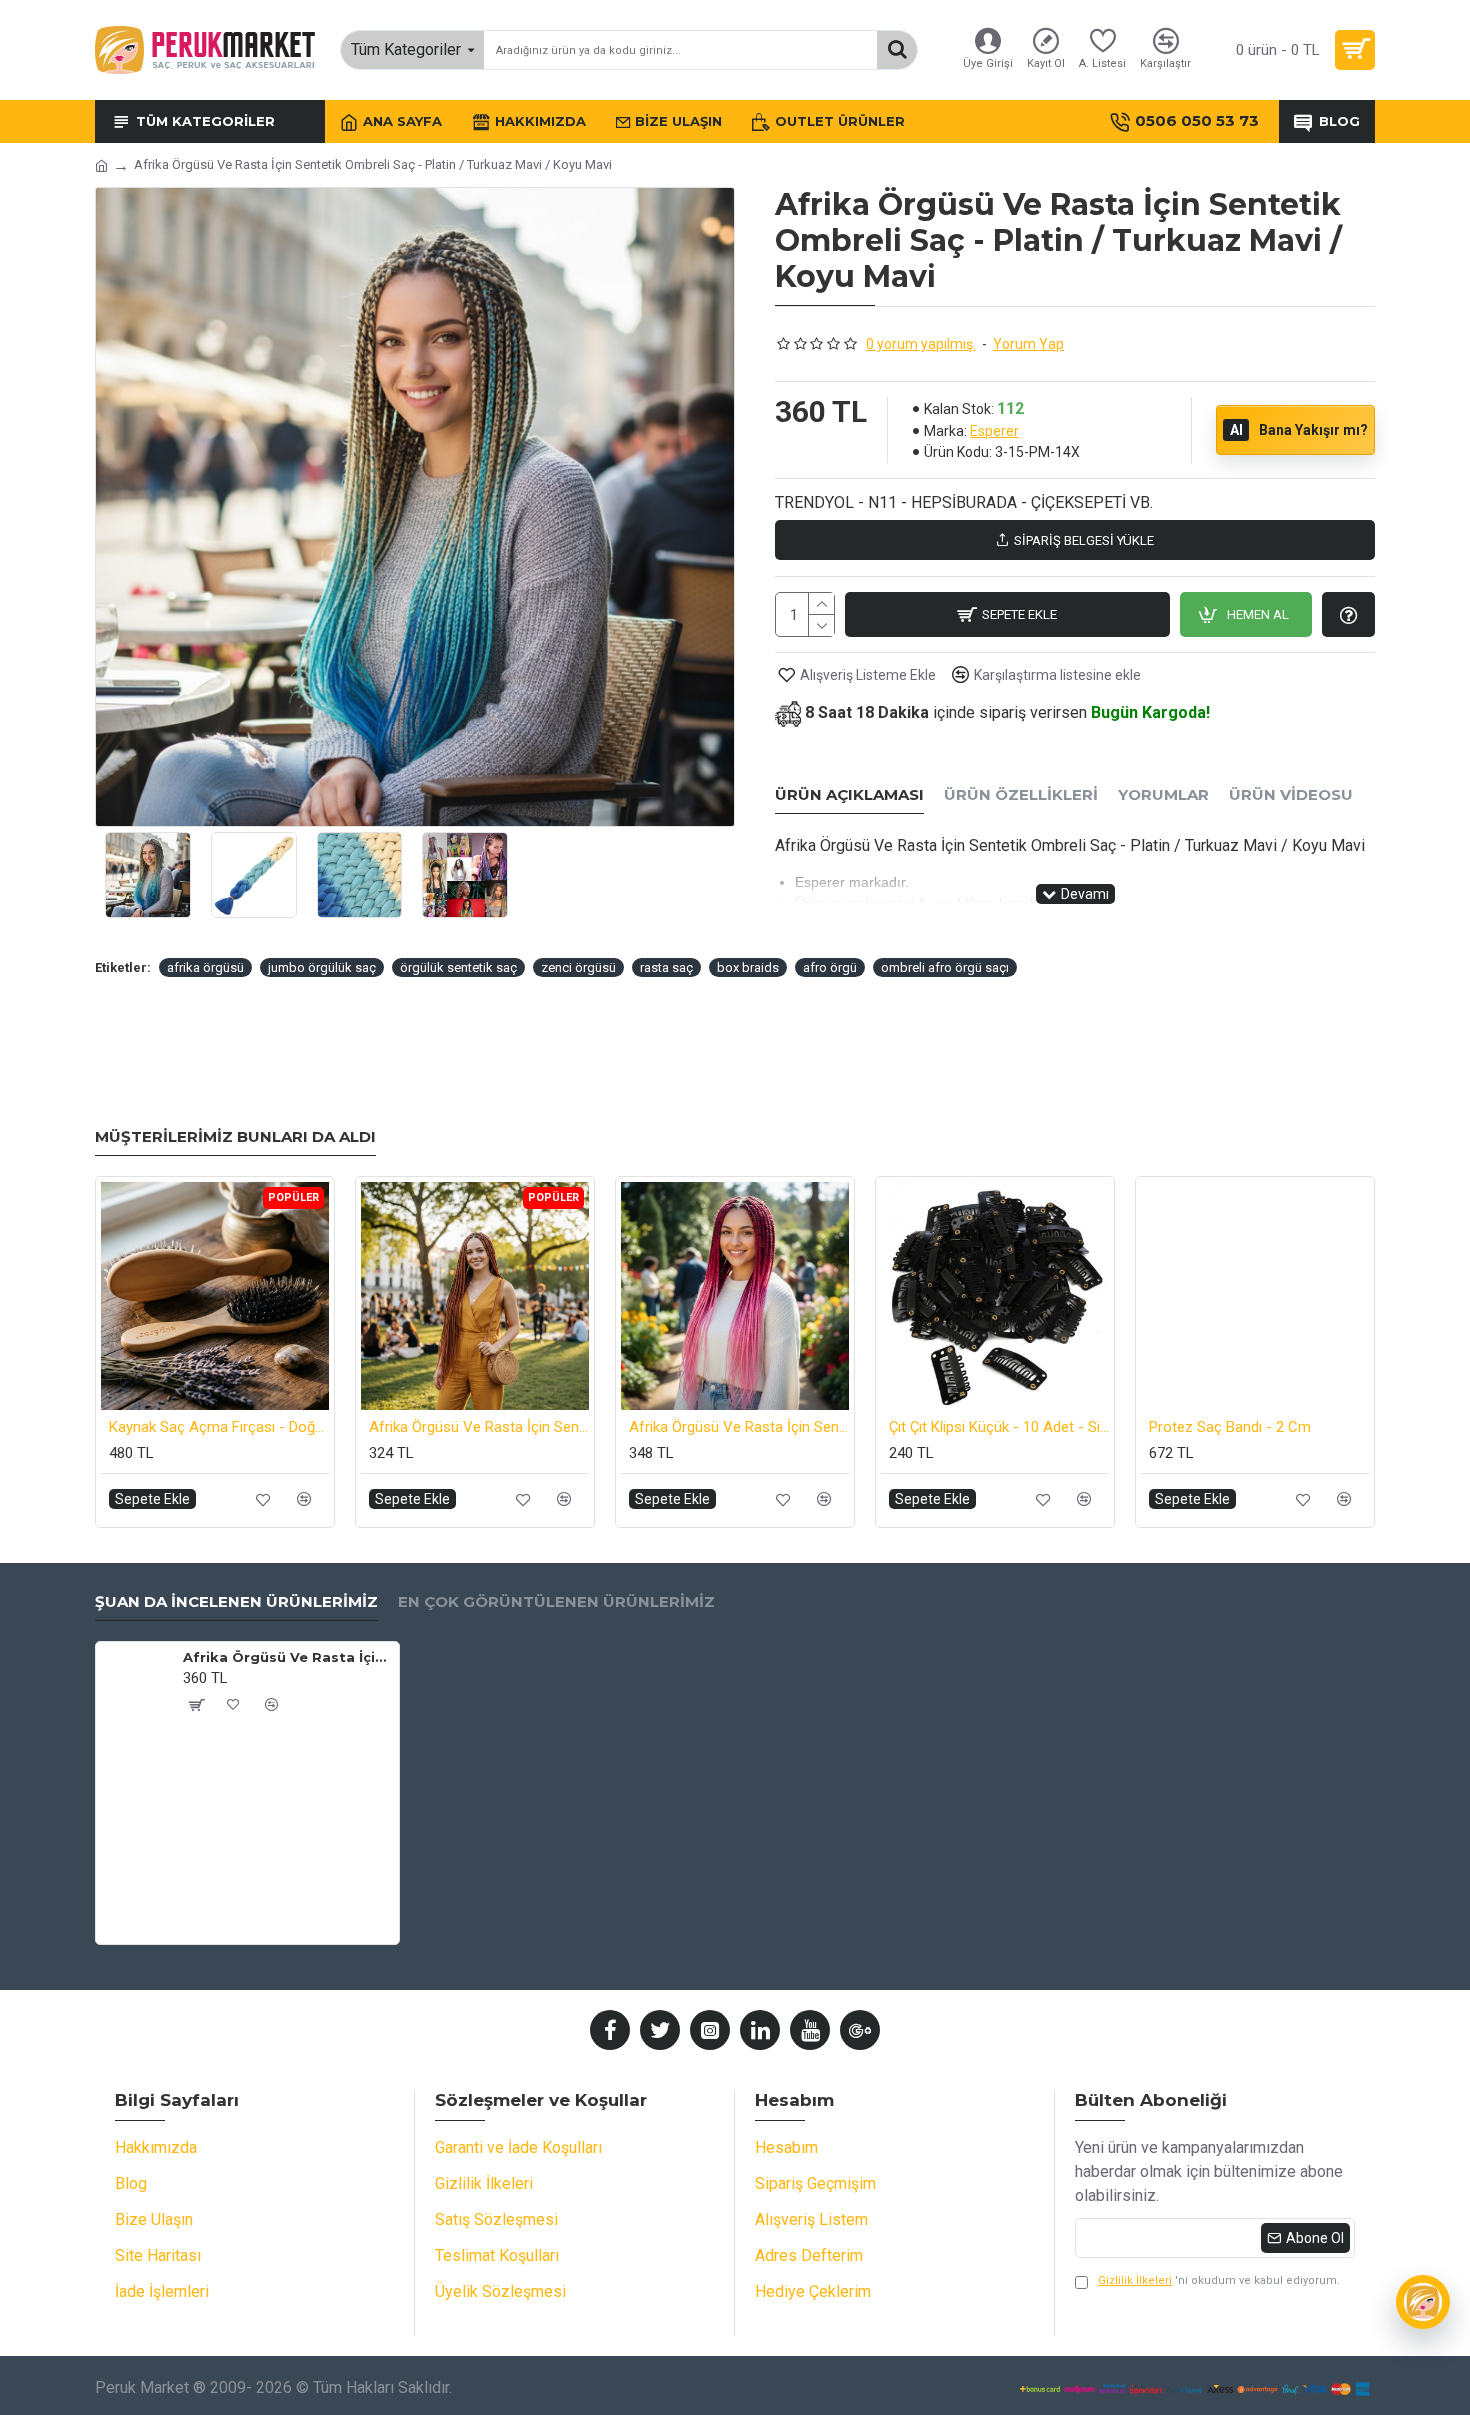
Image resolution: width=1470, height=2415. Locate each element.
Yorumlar (1163, 795)
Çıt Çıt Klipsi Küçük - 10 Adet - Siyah (999, 1427)
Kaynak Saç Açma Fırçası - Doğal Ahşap (219, 1427)
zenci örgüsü (578, 967)
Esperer (994, 431)
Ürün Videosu (1291, 795)
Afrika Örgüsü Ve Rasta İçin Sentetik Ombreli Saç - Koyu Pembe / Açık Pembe (739, 1427)
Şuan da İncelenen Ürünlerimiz (236, 1602)
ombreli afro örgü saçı (945, 967)
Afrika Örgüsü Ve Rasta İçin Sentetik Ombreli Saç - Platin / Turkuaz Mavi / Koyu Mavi (287, 1657)
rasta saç (666, 967)
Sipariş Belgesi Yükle (1084, 540)
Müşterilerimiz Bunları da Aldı (235, 1137)
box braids (748, 967)
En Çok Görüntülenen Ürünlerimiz (556, 1602)
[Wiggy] (1423, 2302)
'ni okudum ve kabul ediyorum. (1219, 2280)
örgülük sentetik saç (458, 967)
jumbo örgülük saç (322, 967)
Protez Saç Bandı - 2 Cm (1230, 1427)
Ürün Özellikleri (1021, 795)
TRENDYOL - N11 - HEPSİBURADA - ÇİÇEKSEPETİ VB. (964, 502)
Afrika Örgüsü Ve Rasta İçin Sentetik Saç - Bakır (479, 1427)
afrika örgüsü (205, 967)
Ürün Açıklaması (849, 795)
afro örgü (830, 967)
